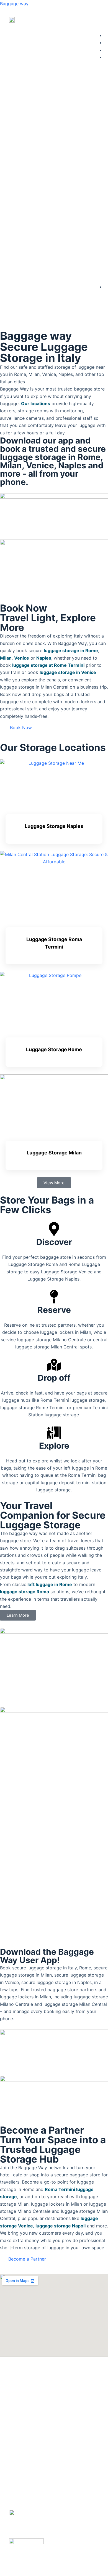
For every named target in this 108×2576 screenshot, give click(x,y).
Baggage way (14, 4)
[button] (92, 20)
